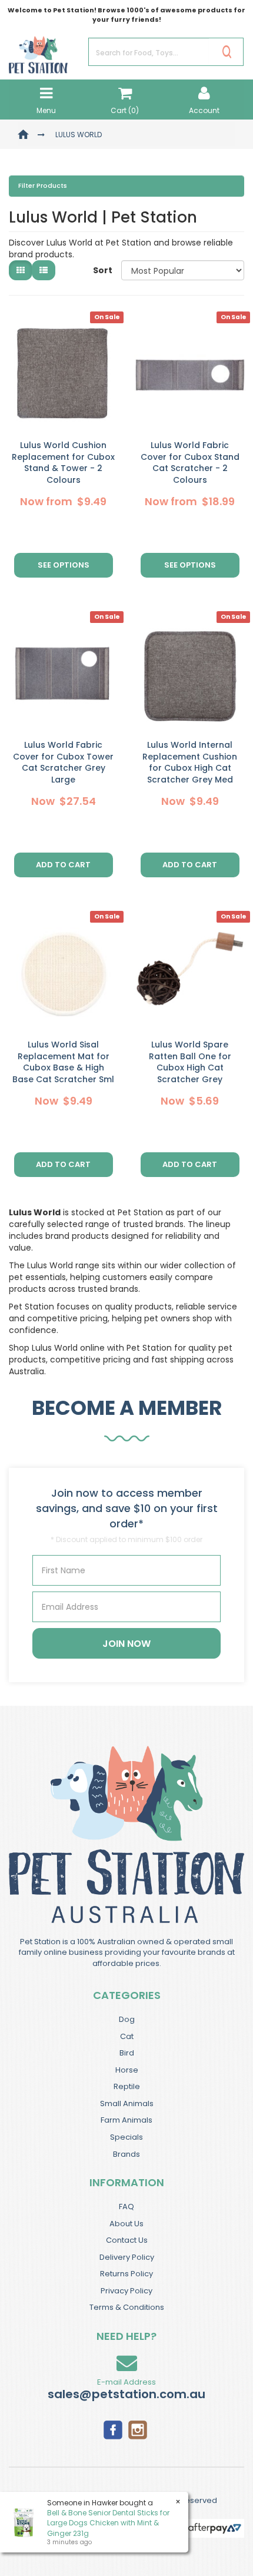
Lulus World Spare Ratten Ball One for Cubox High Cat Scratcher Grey (190, 1062)
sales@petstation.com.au (126, 2394)
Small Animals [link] (127, 2103)
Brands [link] (126, 2154)
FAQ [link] (126, 2207)
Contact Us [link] (127, 2240)
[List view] (44, 270)
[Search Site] (227, 52)
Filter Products (43, 186)
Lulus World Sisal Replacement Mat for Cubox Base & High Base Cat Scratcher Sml (63, 1062)
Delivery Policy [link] (127, 2257)
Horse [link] (127, 2070)
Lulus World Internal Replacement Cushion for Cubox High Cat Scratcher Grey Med (190, 762)
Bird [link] (127, 2053)
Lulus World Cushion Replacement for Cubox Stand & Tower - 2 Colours (63, 463)
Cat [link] (127, 2036)
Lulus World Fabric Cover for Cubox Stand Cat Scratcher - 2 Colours (190, 463)
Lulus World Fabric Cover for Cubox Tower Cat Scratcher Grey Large (63, 762)
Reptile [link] (127, 2086)
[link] (113, 2429)
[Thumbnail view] (21, 270)
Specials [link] (126, 2137)
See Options (64, 565)
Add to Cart (63, 865)
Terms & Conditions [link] (127, 2307)
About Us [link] (126, 2224)
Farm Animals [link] (126, 2120)
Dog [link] (127, 2019)
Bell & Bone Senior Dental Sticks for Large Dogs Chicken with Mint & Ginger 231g (108, 2523)
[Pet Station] (38, 51)
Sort (103, 270)
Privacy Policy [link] (126, 2291)
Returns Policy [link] (126, 2274)
